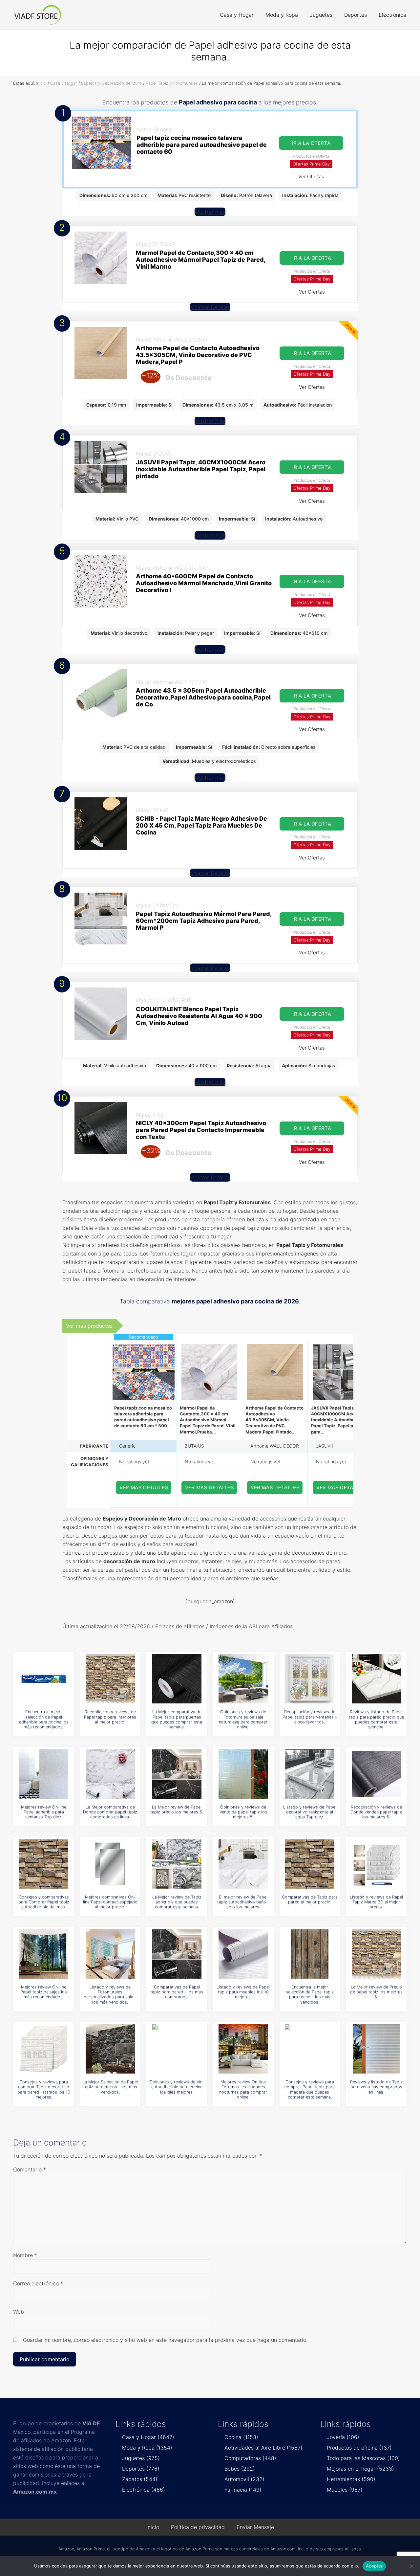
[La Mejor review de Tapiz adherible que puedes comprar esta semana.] (177, 1864)
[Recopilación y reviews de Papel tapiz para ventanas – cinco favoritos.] (310, 1679)
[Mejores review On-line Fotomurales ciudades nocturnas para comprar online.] (243, 2049)
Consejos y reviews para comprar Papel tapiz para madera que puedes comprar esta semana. (310, 2089)
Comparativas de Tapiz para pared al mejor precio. (310, 1899)
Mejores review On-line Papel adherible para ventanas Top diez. (44, 1812)
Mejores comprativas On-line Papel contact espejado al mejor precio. (110, 1902)
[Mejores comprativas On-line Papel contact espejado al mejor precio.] (110, 1864)
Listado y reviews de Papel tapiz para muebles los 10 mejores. (243, 1992)
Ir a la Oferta (311, 143)
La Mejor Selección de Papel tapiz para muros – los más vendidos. (110, 2087)
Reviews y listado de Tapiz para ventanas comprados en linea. (376, 2087)
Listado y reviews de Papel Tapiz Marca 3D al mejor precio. (376, 1902)
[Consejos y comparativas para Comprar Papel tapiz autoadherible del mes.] (44, 1864)
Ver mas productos (89, 1326)
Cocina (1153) (241, 2437)
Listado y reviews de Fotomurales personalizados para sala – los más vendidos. (110, 1995)
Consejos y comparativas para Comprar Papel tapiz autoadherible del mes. (44, 1902)
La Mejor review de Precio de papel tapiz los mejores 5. (376, 1992)
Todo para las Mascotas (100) (363, 2458)
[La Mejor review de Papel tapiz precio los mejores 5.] (177, 1774)
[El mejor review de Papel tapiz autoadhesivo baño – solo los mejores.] (243, 1864)
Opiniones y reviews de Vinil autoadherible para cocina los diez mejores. (177, 2087)
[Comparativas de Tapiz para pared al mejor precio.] (310, 1864)
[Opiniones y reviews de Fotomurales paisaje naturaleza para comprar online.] (243, 1679)
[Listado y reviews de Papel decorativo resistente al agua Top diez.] (310, 1774)
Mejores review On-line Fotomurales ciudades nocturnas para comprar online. (243, 2089)
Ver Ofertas (311, 177)
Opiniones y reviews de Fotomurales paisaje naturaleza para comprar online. (243, 1719)
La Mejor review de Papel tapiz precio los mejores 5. (177, 1810)
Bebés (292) (240, 2469)
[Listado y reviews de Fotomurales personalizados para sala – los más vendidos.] (110, 1954)
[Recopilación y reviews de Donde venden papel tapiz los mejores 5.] (376, 1774)
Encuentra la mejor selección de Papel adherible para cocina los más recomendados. (44, 1719)
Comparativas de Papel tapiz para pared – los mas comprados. (177, 1992)
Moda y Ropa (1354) (147, 2448)
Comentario (30, 2169)
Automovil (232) (244, 2479)
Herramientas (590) (351, 2479)
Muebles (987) (345, 2490)
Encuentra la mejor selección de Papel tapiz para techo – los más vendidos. (310, 1995)
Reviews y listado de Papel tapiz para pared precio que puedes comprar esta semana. (376, 1719)
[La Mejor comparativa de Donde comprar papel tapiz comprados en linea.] (110, 1774)
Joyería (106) (343, 2437)
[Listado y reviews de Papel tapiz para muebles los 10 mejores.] (243, 1954)
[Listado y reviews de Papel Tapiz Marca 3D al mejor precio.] (376, 1864)
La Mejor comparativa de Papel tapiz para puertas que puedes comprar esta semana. (177, 1719)
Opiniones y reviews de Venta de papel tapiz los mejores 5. (243, 1812)
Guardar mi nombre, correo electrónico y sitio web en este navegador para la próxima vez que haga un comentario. (165, 2340)
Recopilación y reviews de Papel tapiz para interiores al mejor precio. (110, 1717)
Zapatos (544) (140, 2479)
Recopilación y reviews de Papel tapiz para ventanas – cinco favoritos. (310, 1717)
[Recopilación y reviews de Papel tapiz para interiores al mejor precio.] (110, 1679)
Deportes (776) (141, 2469)
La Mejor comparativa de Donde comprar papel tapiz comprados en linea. (110, 1812)
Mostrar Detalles (210, 307)
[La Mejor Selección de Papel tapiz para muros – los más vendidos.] (110, 2049)
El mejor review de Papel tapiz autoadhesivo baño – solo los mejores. (243, 1902)
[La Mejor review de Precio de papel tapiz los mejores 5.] (376, 1954)
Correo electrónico (38, 2283)
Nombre (25, 2255)
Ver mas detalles (144, 1488)
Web (19, 2312)
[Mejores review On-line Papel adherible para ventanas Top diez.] (44, 1774)
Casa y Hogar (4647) (148, 2437)
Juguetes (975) (141, 2458)
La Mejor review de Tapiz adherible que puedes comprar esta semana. (177, 1902)
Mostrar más (210, 212)
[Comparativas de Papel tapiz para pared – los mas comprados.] (177, 1954)
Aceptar (374, 2566)
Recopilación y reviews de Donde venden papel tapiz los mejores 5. (376, 1812)
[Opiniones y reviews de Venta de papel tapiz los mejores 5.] (243, 1774)
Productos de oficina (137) (359, 2448)
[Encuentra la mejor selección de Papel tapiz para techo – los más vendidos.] (310, 1954)
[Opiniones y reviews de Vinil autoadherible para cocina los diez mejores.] (177, 2049)
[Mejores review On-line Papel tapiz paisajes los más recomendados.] (44, 1954)
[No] (412, 2566)
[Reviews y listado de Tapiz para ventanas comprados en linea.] (376, 2049)
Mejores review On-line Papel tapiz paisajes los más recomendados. (44, 1992)
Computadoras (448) (250, 2458)
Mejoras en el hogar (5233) (360, 2469)
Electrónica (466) (144, 2490)
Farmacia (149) (243, 2490)
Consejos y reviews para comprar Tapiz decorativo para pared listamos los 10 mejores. (44, 2089)
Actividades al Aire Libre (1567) (263, 2448)
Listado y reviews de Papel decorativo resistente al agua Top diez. (310, 1812)
